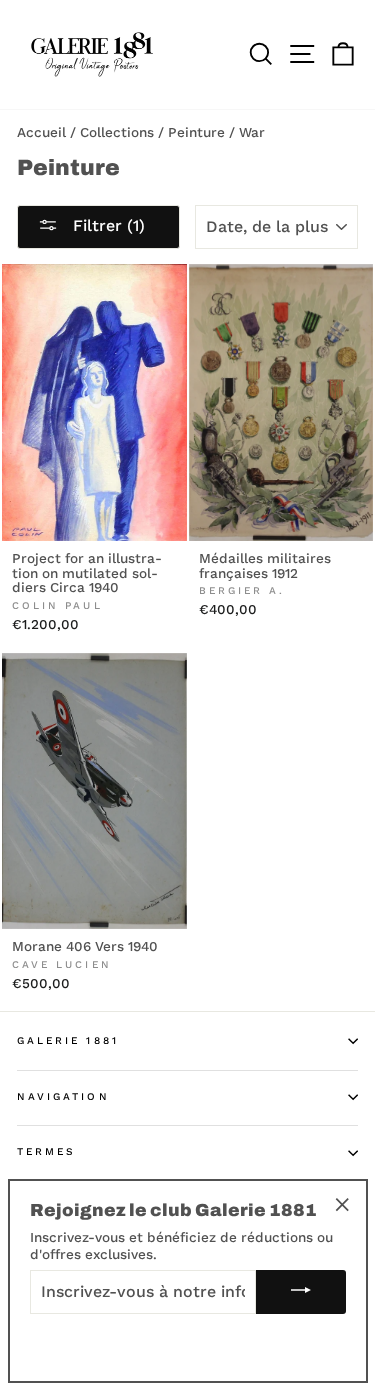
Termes (46, 1151)
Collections (117, 132)
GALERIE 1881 (68, 1040)
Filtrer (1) (106, 225)
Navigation (63, 1096)
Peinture (196, 132)
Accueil (41, 132)
